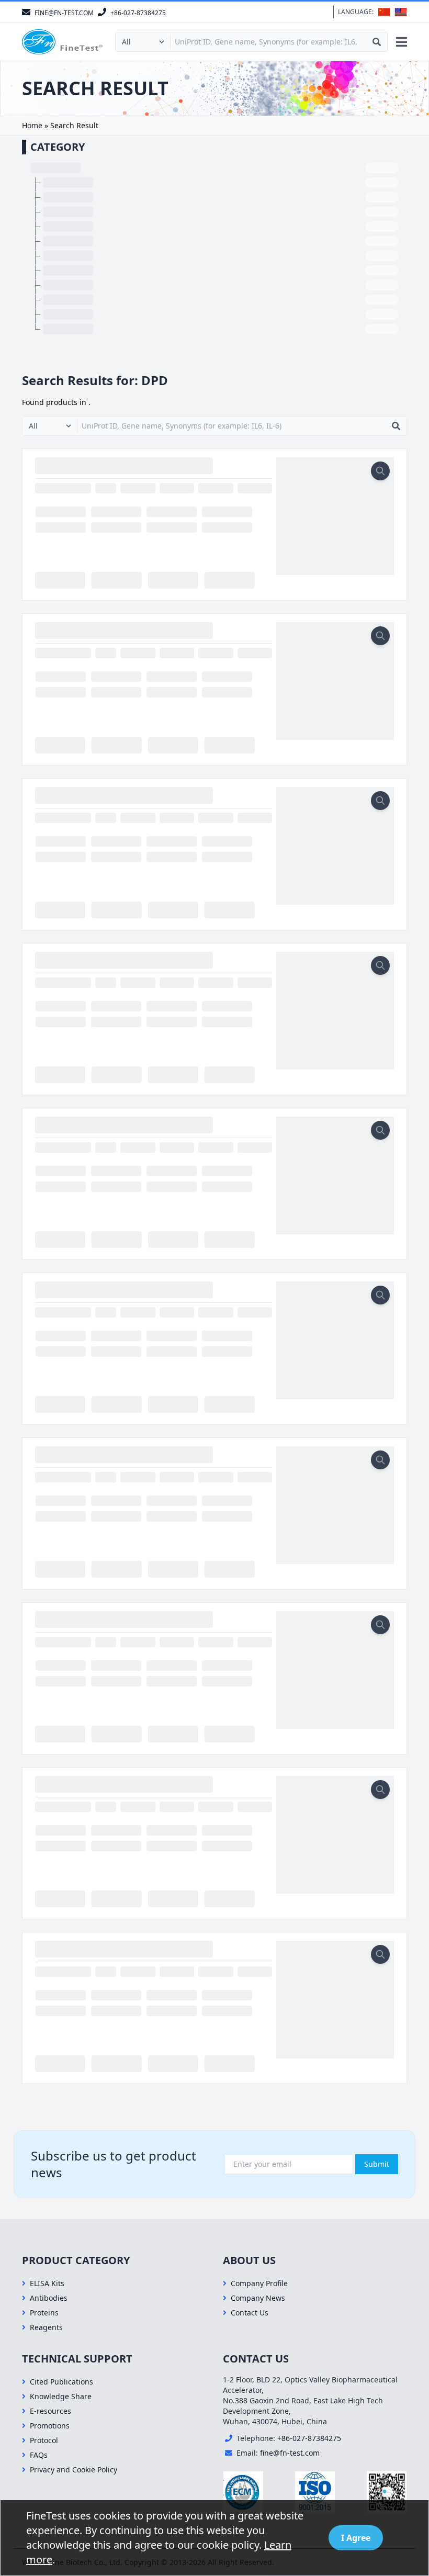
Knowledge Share (61, 2396)
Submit (377, 2164)
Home (32, 125)
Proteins (44, 2313)
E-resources (50, 2411)
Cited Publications (61, 2382)
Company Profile (259, 2283)
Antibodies (49, 2298)
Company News (258, 2298)
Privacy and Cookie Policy (74, 2470)
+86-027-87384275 (309, 2438)
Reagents (46, 2327)
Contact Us (250, 2313)
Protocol (44, 2440)
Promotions (50, 2426)
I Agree (356, 2538)
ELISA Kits (47, 2283)
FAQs (39, 2455)
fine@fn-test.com (290, 2453)
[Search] (377, 42)
